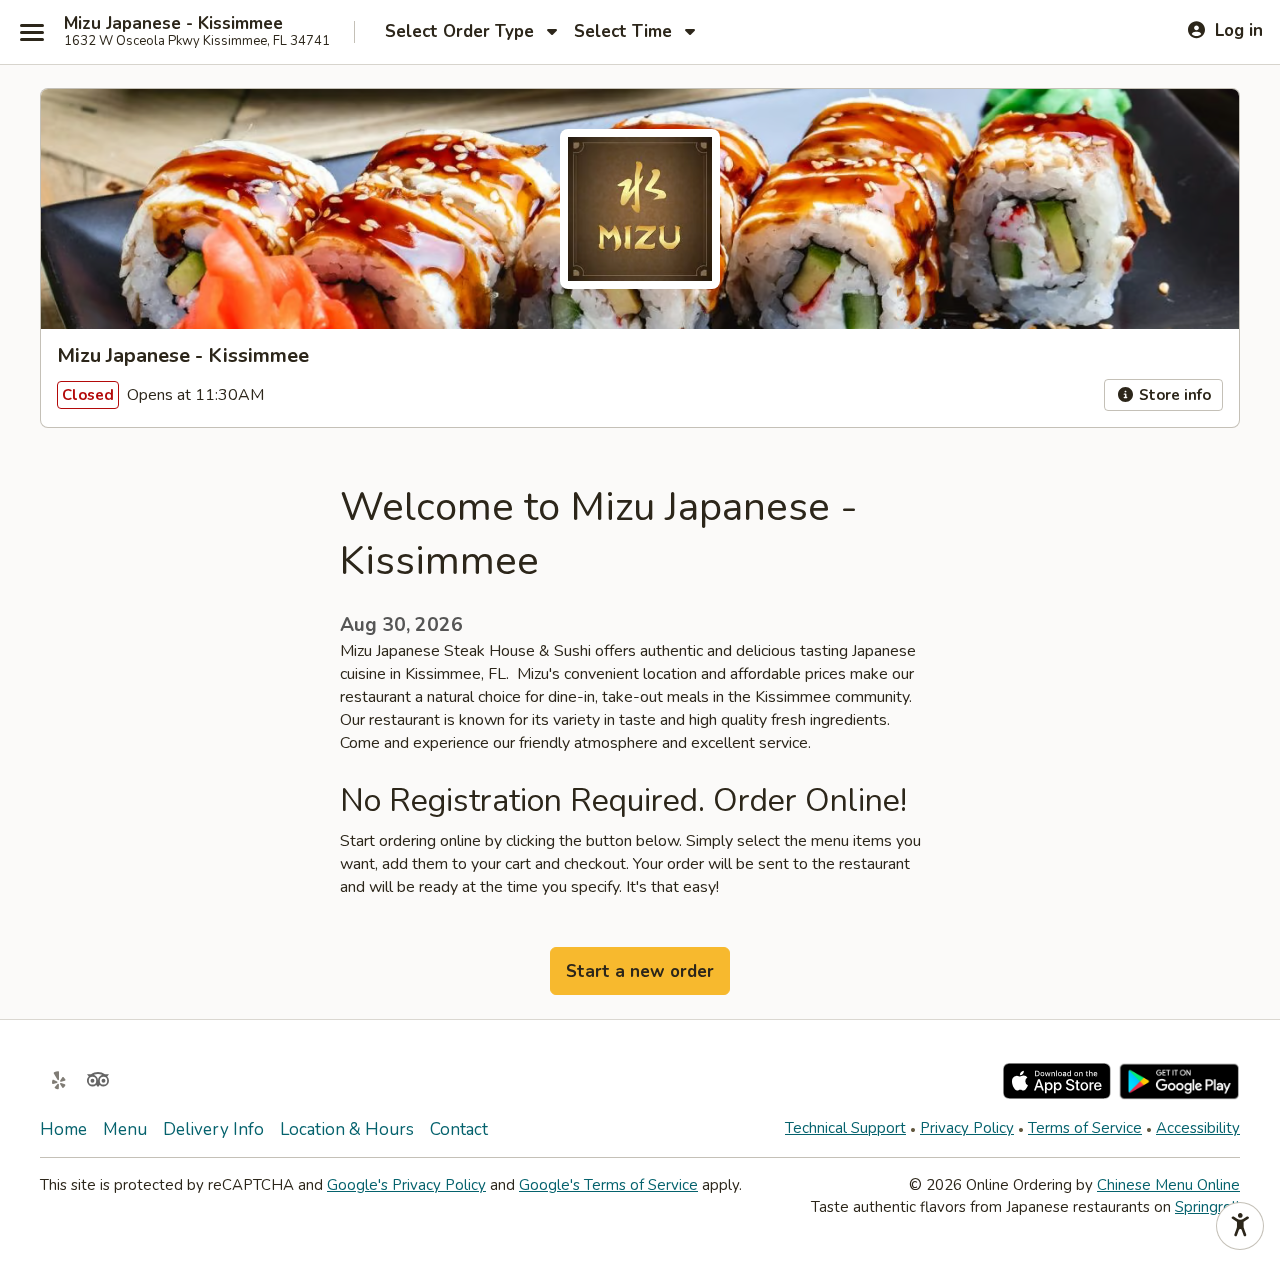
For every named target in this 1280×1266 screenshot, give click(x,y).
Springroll (1207, 1207)
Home (63, 1129)
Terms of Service (1085, 1128)
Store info (1173, 395)
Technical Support (845, 1128)
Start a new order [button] (640, 971)
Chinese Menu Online (1168, 1185)
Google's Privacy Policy (406, 1185)
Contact (459, 1129)
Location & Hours (347, 1129)
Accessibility (1198, 1128)
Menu (125, 1129)
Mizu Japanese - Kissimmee (173, 24)
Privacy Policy (967, 1128)
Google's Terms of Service (608, 1185)
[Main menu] (32, 32)
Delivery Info (213, 1129)
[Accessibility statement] (1240, 1226)
